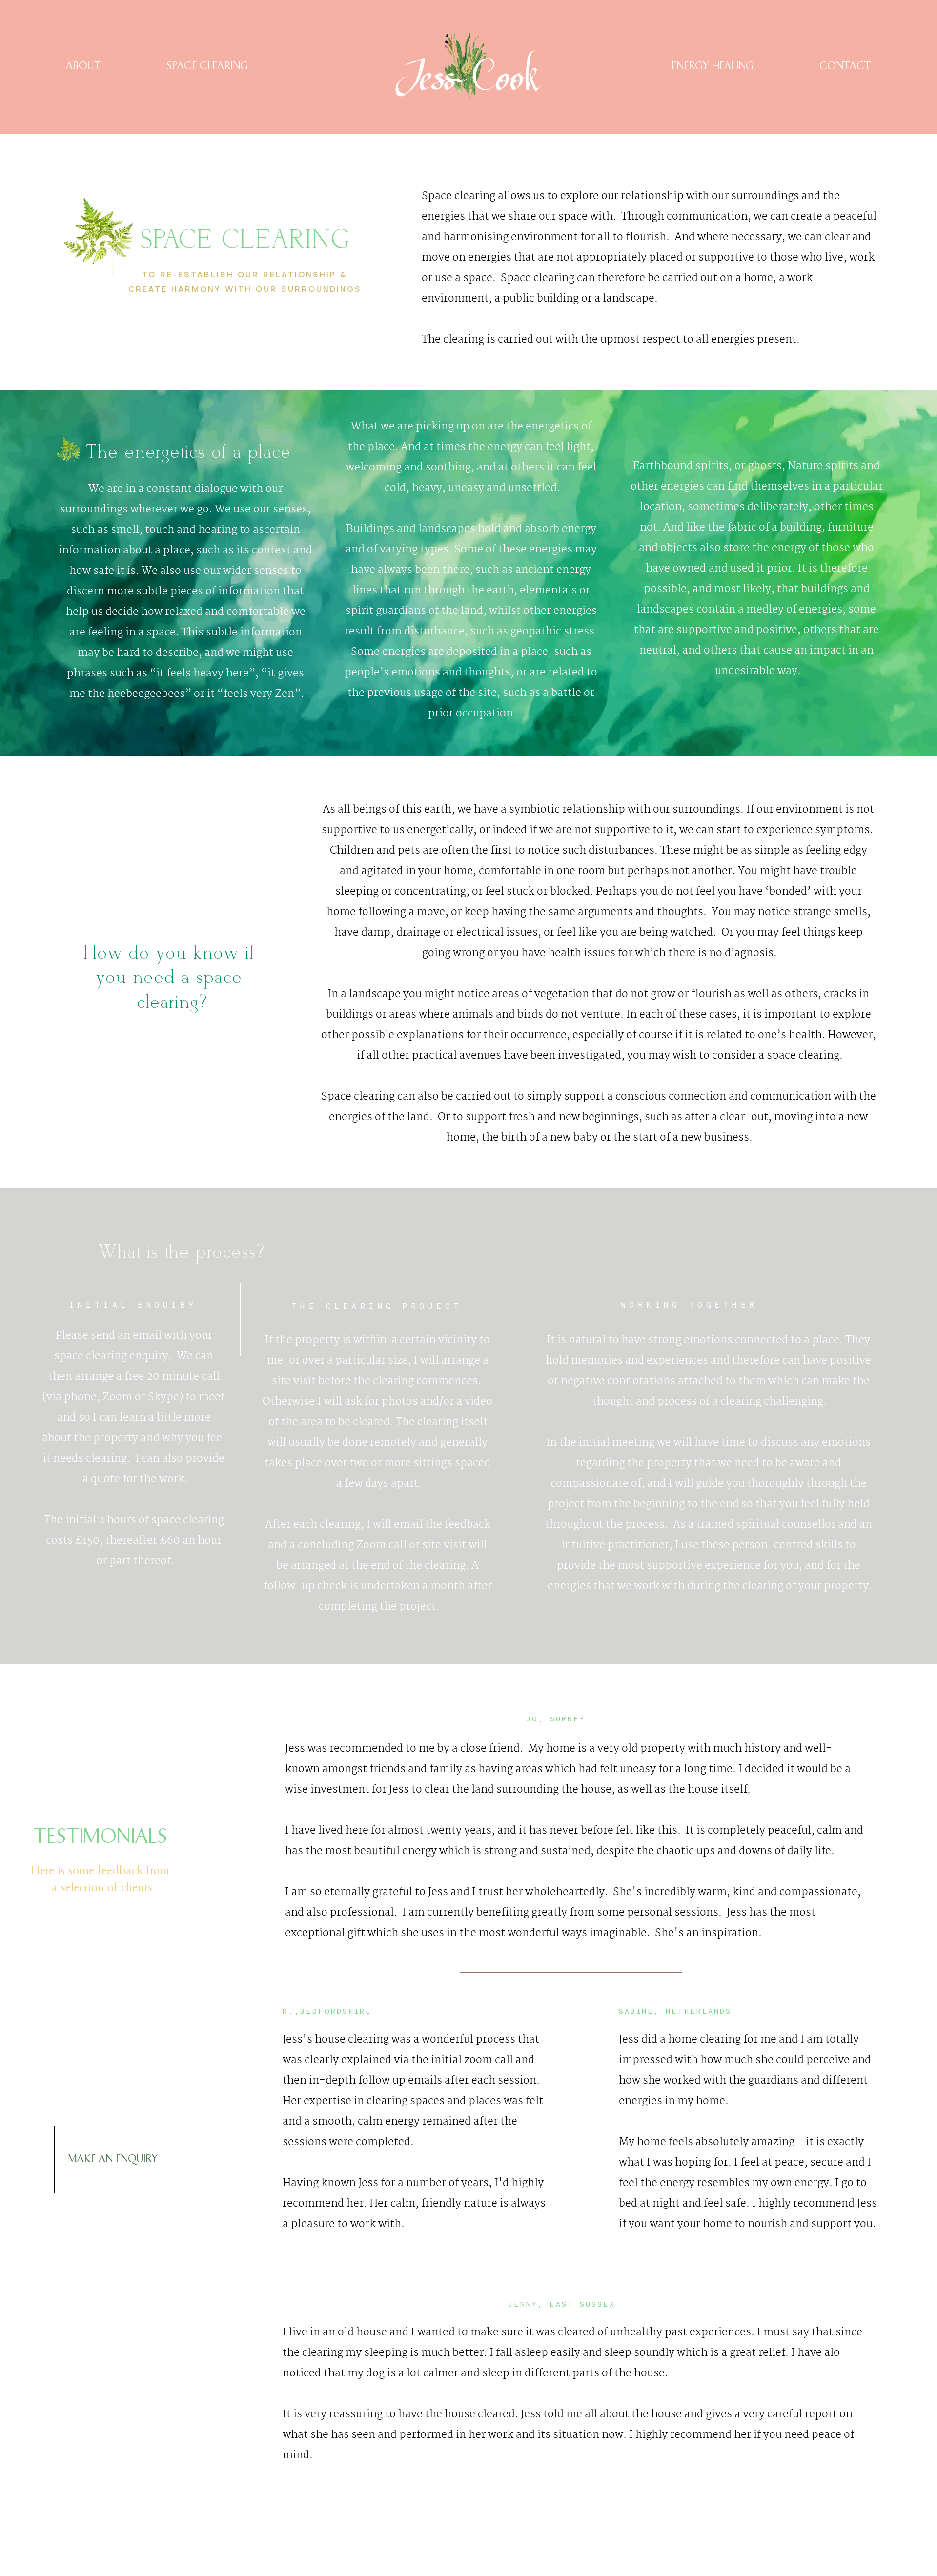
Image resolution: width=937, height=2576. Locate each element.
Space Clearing (207, 66)
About (83, 66)
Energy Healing (713, 66)
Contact (845, 66)
